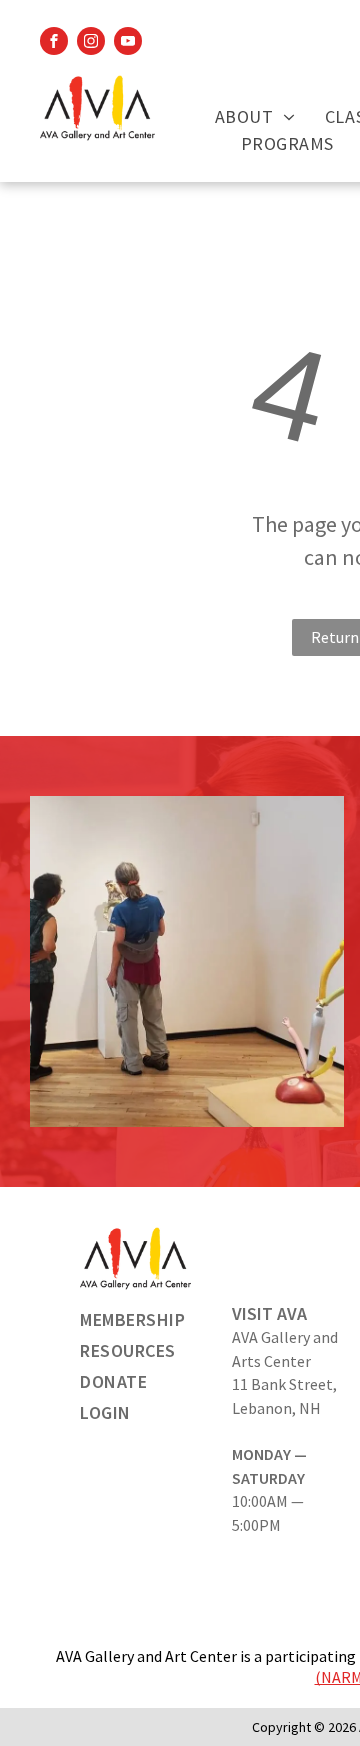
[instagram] (91, 43)
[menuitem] (255, 116)
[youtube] (128, 43)
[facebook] (54, 43)
